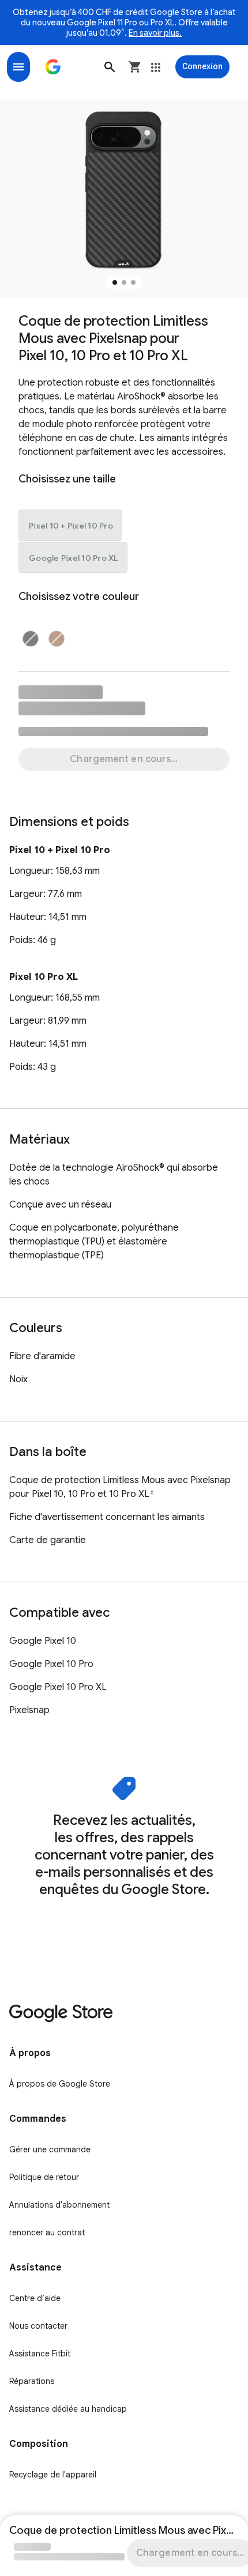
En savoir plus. (155, 33)
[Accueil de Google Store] (53, 67)
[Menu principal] (18, 67)
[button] (110, 67)
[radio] (71, 526)
